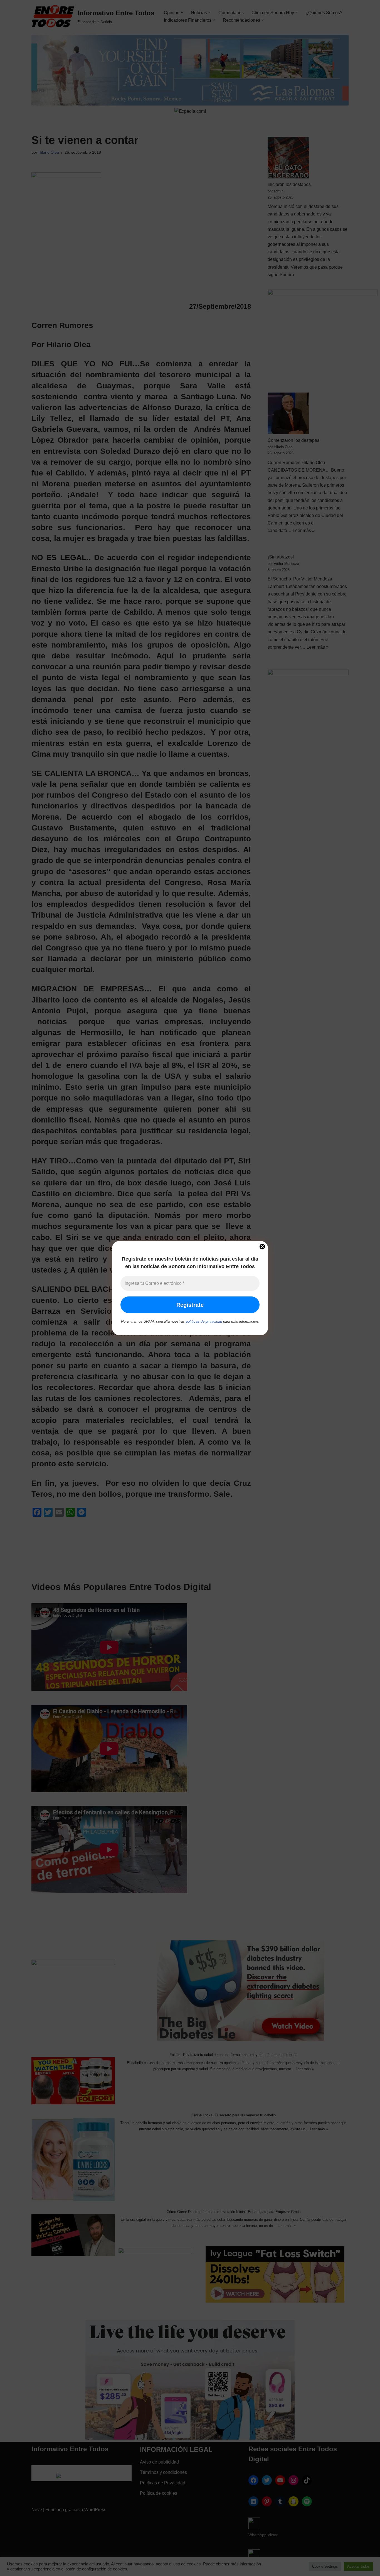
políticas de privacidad (204, 1321)
